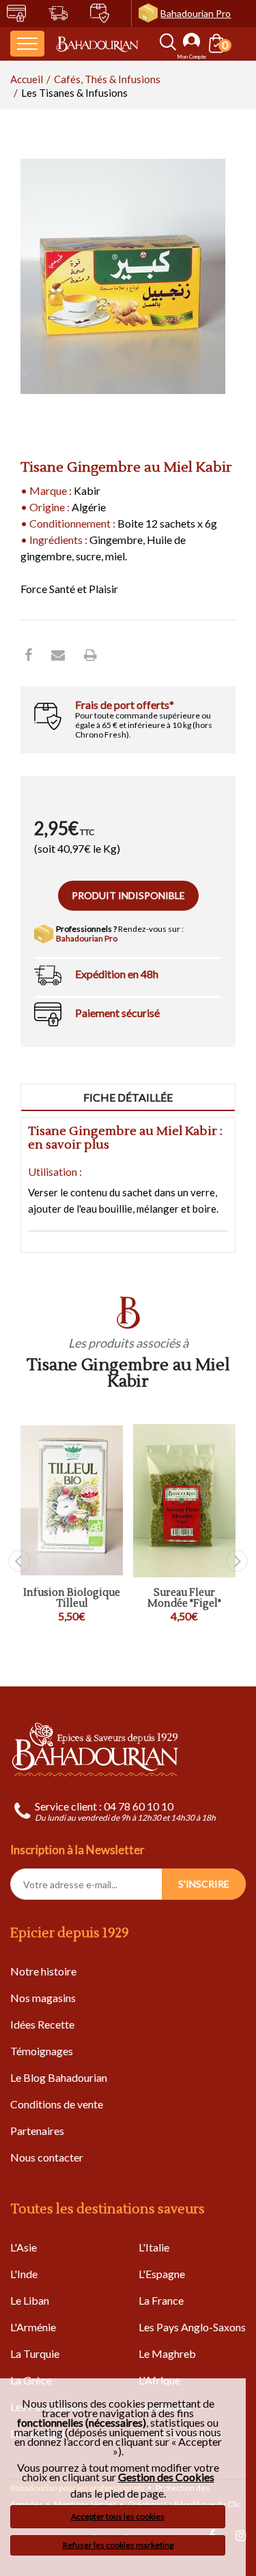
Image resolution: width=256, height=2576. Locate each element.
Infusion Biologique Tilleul (72, 1599)
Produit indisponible (128, 895)
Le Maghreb (167, 2353)
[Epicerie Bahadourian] (97, 44)
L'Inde (24, 2274)
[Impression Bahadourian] (90, 654)
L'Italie (154, 2247)
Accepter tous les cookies (118, 2516)
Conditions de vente (57, 2104)
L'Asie (24, 2247)
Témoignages (42, 2051)
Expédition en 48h (117, 974)
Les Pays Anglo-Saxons (192, 2327)
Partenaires (37, 2131)
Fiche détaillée (128, 1097)
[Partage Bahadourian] (58, 654)
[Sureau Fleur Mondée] (184, 1501)
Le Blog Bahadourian (59, 2077)
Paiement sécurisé (117, 1013)
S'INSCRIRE (204, 1884)
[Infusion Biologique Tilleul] (72, 1501)
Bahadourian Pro (196, 13)
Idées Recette (42, 2024)
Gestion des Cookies (166, 2477)
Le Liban (30, 2300)
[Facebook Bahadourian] (28, 654)
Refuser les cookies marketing (118, 2545)
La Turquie (35, 2353)
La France (161, 2300)
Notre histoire (43, 1971)
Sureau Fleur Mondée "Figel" (184, 1599)
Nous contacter (47, 2157)
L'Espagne (162, 2274)
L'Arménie (33, 2327)
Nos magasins (43, 1998)
